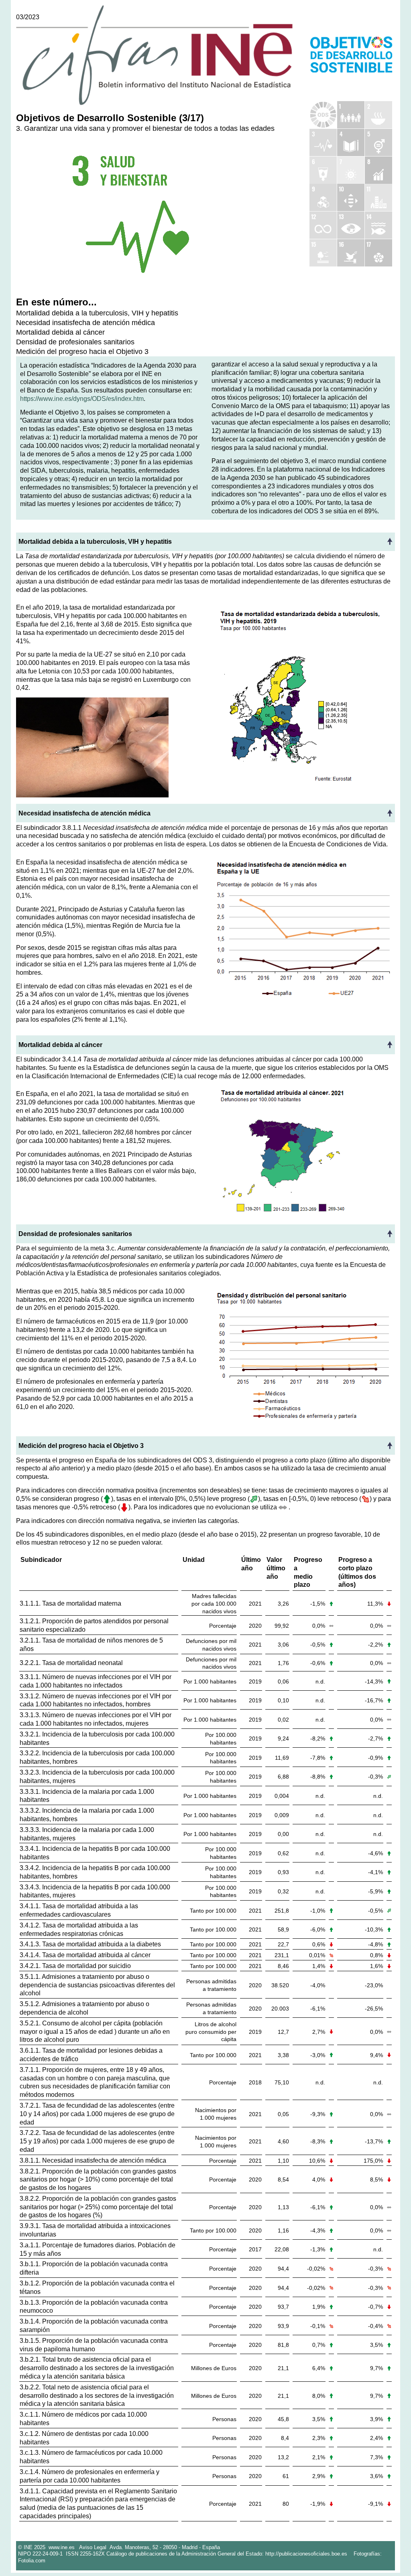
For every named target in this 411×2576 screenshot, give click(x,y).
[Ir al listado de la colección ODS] (323, 115)
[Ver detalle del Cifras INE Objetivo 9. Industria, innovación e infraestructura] (323, 197)
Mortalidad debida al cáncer (60, 332)
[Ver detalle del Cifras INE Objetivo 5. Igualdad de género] (378, 142)
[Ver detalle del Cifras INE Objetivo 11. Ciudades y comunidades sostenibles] (378, 197)
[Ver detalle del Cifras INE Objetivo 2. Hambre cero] (378, 115)
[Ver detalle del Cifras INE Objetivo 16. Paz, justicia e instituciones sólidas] (351, 253)
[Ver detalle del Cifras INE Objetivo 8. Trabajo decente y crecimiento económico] (378, 170)
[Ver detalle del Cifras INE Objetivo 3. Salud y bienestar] (323, 142)
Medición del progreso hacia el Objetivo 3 (82, 351)
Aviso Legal (93, 2547)
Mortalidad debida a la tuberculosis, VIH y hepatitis (97, 313)
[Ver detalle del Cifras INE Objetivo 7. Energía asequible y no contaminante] (351, 170)
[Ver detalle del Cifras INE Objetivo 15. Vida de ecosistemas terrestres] (323, 253)
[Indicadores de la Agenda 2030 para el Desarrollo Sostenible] (351, 53)
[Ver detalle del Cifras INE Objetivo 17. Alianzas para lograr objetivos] (378, 253)
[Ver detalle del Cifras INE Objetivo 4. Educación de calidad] (351, 142)
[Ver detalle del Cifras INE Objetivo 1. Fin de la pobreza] (351, 115)
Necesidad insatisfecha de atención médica (85, 322)
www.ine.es (62, 2547)
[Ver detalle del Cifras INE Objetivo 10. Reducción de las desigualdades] (351, 197)
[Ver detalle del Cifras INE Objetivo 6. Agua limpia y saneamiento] (323, 170)
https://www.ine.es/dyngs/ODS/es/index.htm (82, 399)
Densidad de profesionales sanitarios (75, 342)
